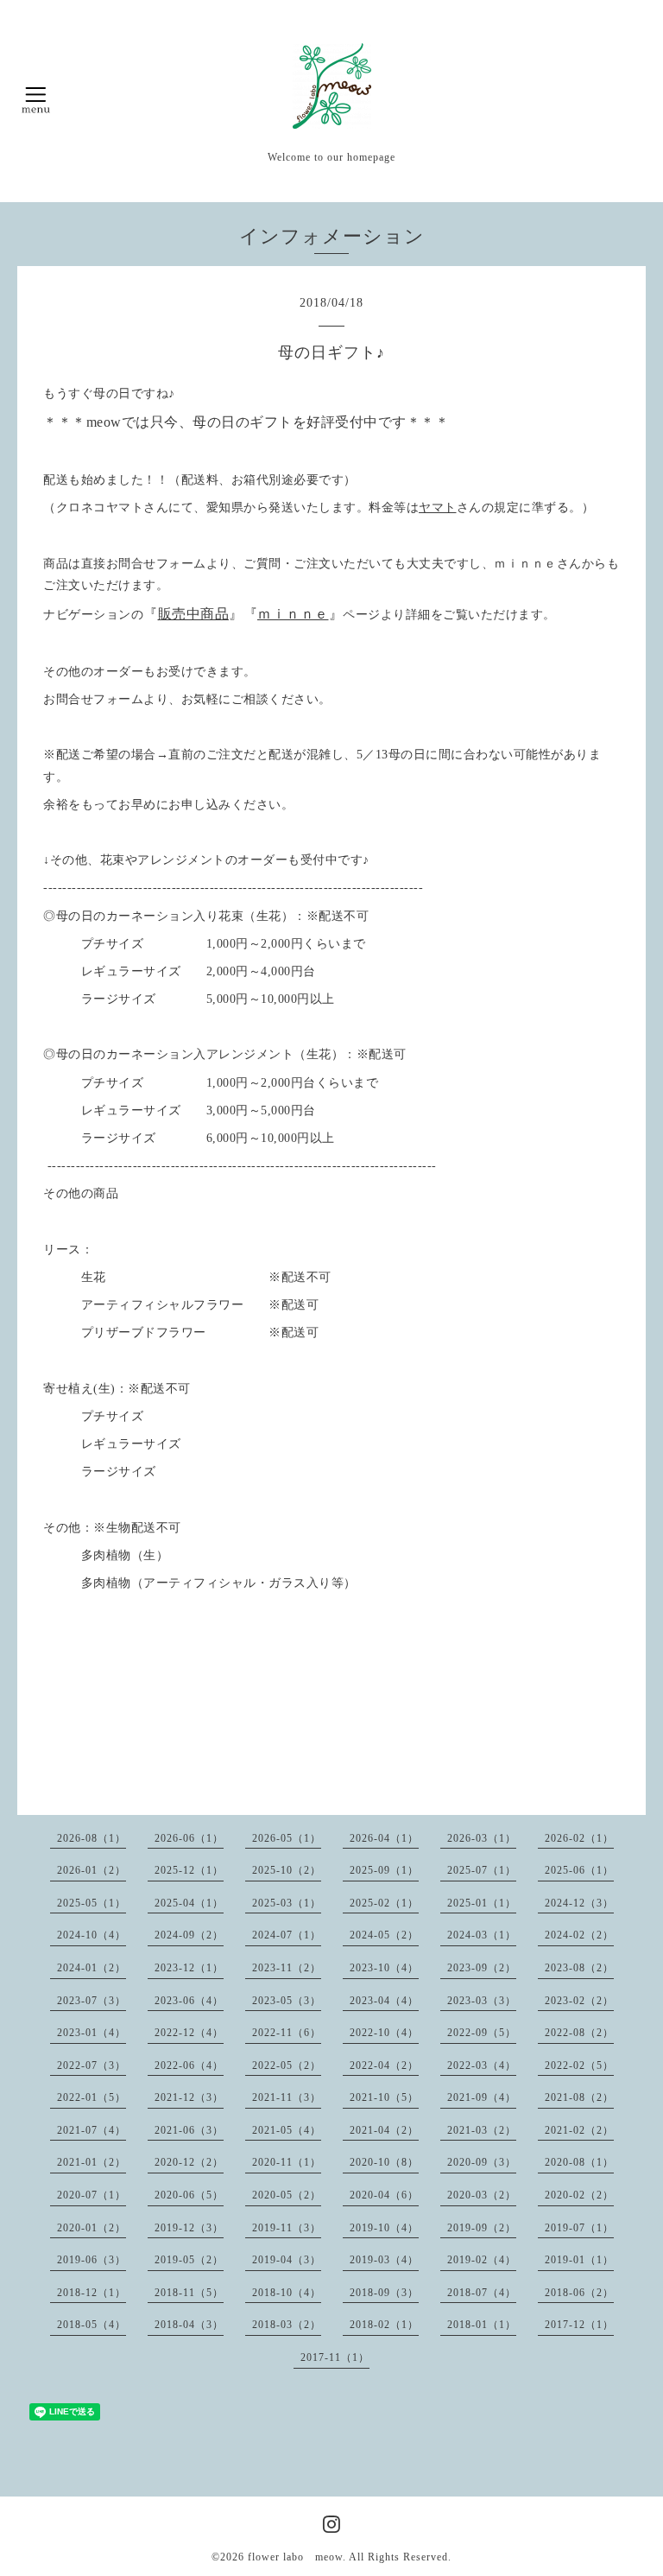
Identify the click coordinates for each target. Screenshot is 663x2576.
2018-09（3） (384, 2293)
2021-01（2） (92, 2162)
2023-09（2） (482, 1968)
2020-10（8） (384, 2162)
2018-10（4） (287, 2293)
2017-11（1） (335, 2357)
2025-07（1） (482, 1870)
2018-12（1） (92, 2293)
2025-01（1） (482, 1903)
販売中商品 (194, 614)
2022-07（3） (92, 2065)
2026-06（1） (189, 1838)
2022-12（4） (189, 2033)
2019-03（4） (384, 2260)
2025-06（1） (579, 1870)
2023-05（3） (287, 2001)
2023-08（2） (579, 1968)
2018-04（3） (189, 2325)
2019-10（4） (384, 2228)
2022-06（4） (189, 2065)
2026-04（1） (384, 1838)
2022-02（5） (579, 2065)
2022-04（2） (384, 2065)
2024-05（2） (384, 1935)
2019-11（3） (287, 2228)
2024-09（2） (189, 1935)
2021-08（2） (579, 2097)
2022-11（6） (287, 2033)
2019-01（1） (579, 2260)
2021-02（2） (579, 2130)
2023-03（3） (482, 2001)
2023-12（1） (189, 1968)
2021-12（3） (189, 2097)
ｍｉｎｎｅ (293, 614)
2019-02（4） (482, 2260)
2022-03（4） (482, 2065)
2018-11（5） (189, 2293)
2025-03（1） (287, 1903)
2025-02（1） (384, 1903)
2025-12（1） (189, 1870)
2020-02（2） (579, 2195)
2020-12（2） (189, 2162)
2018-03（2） (287, 2325)
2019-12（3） (189, 2228)
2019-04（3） (287, 2260)
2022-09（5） (482, 2033)
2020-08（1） (579, 2162)
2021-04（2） (384, 2130)
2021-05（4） (287, 2130)
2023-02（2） (579, 2001)
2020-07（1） (92, 2195)
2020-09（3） (482, 2162)
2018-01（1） (482, 2325)
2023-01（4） (92, 2033)
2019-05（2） (189, 2260)
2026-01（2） (92, 1870)
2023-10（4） (384, 1968)
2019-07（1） (579, 2228)
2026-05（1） (287, 1838)
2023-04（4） (384, 2001)
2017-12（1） (579, 2325)
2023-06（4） (189, 2001)
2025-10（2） (287, 1870)
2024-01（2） (92, 1968)
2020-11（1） (287, 2162)
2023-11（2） (287, 1968)
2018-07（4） (482, 2293)
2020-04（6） (384, 2195)
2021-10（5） (384, 2097)
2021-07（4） (92, 2130)
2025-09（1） (384, 1870)
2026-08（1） (92, 1838)
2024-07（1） (287, 1935)
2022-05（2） (287, 2065)
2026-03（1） (482, 1838)
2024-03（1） (482, 1935)
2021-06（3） (189, 2130)
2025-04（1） (189, 1903)
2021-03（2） (482, 2130)
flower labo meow (295, 2557)
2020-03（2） (482, 2195)
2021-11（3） (287, 2097)
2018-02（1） (384, 2325)
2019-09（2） (482, 2228)
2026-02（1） (579, 1838)
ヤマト (438, 508)
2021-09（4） (482, 2097)
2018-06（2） (579, 2293)
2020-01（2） (92, 2228)
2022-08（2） (579, 2033)
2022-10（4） (384, 2033)
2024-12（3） (579, 1903)
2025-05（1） (92, 1903)
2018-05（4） (92, 2325)
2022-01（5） (92, 2097)
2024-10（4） (92, 1935)
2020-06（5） (189, 2195)
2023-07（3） (92, 2001)
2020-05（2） (287, 2195)
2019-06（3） (92, 2260)
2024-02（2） (579, 1935)
